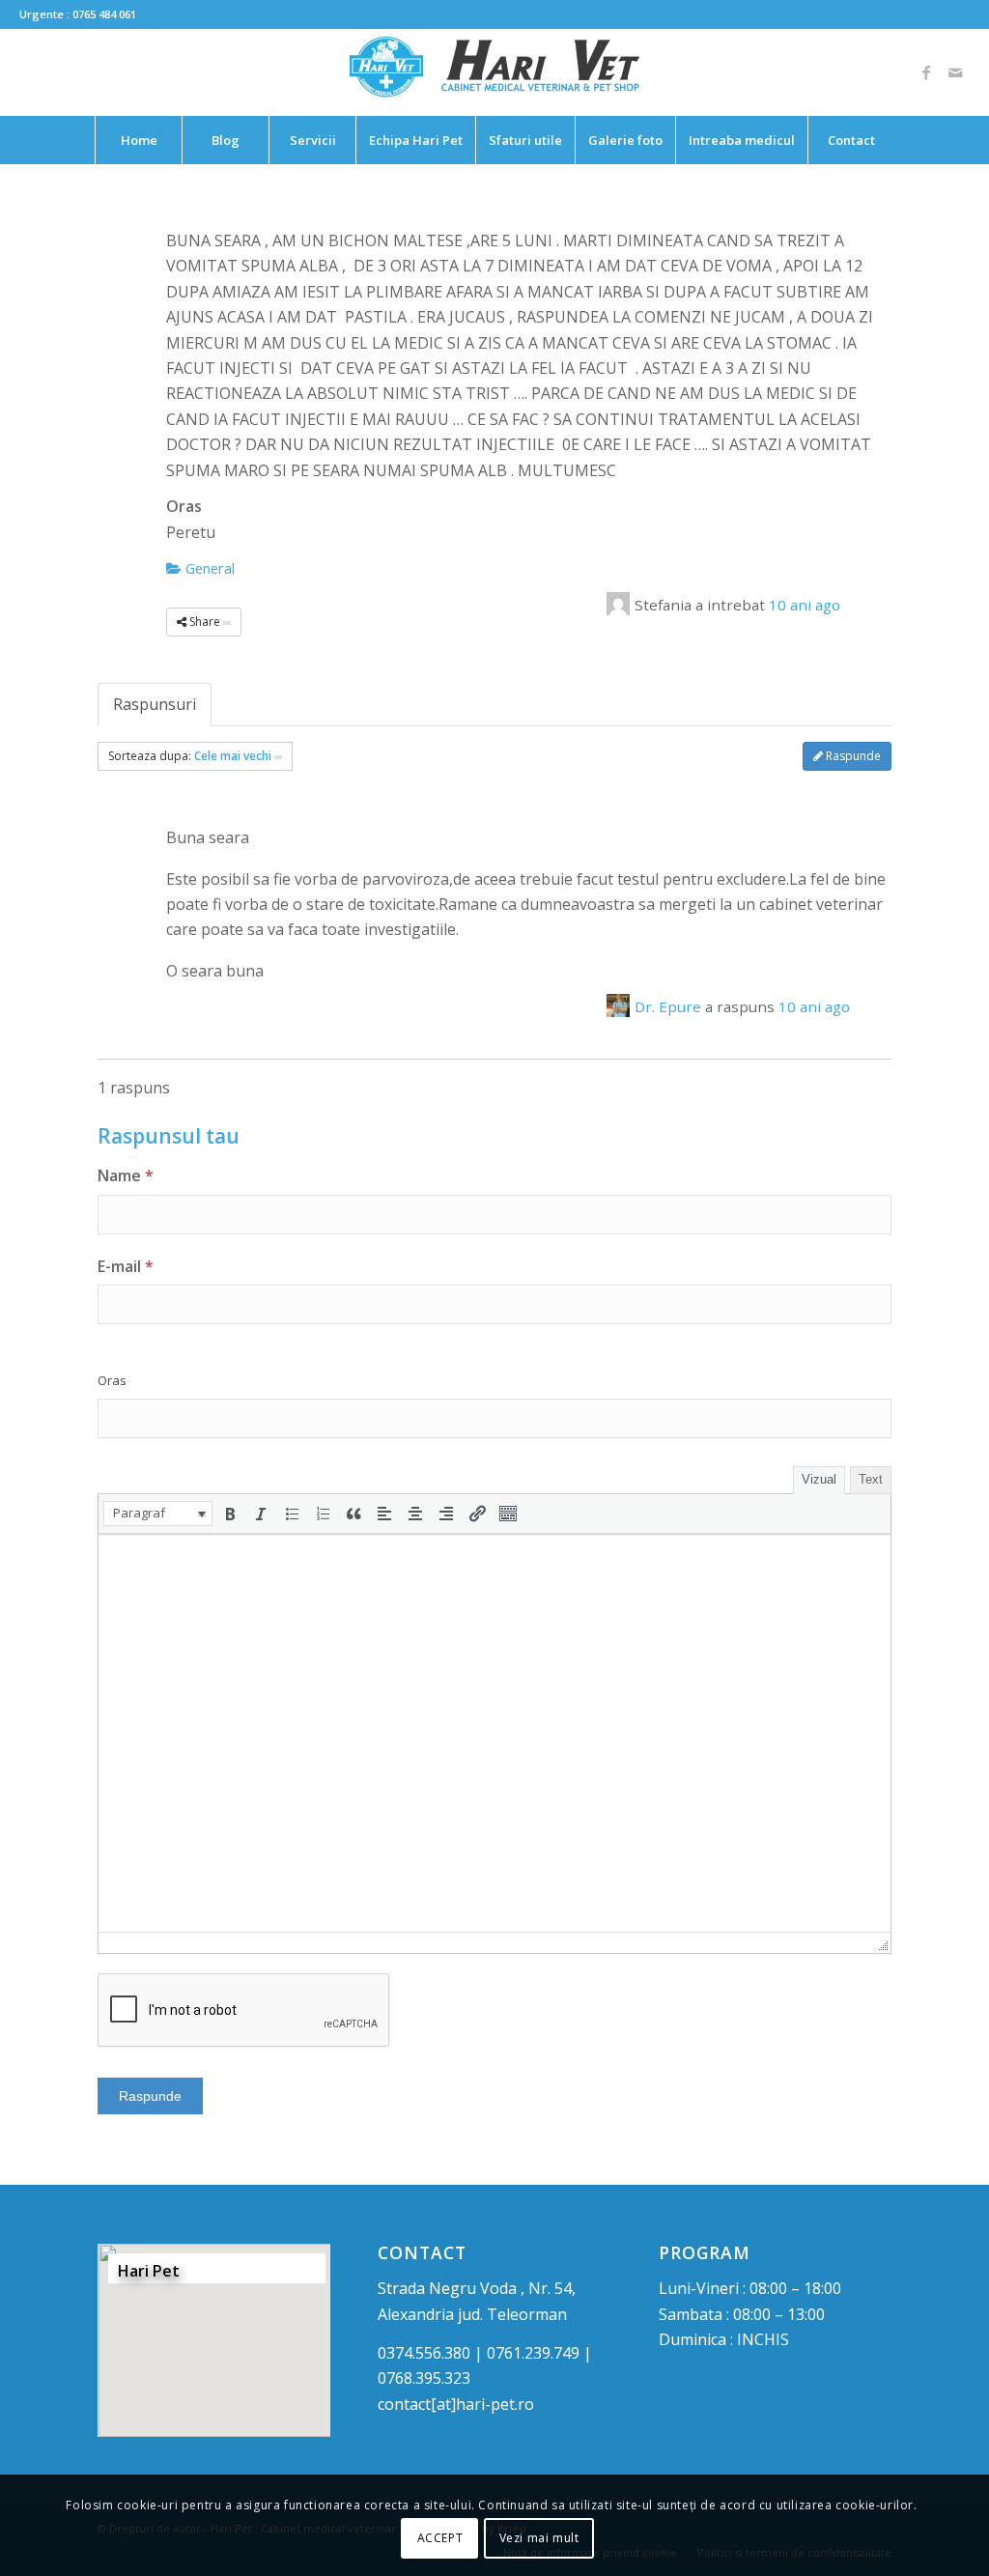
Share (205, 622)
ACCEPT (440, 2538)
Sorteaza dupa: (190, 756)
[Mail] (955, 72)
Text (871, 1479)
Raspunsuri (155, 704)
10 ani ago (805, 605)
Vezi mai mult (539, 2538)
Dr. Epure (668, 1006)
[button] (158, 1514)
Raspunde (852, 756)
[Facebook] (926, 72)
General (208, 568)
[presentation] (158, 1514)
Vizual (819, 1479)
